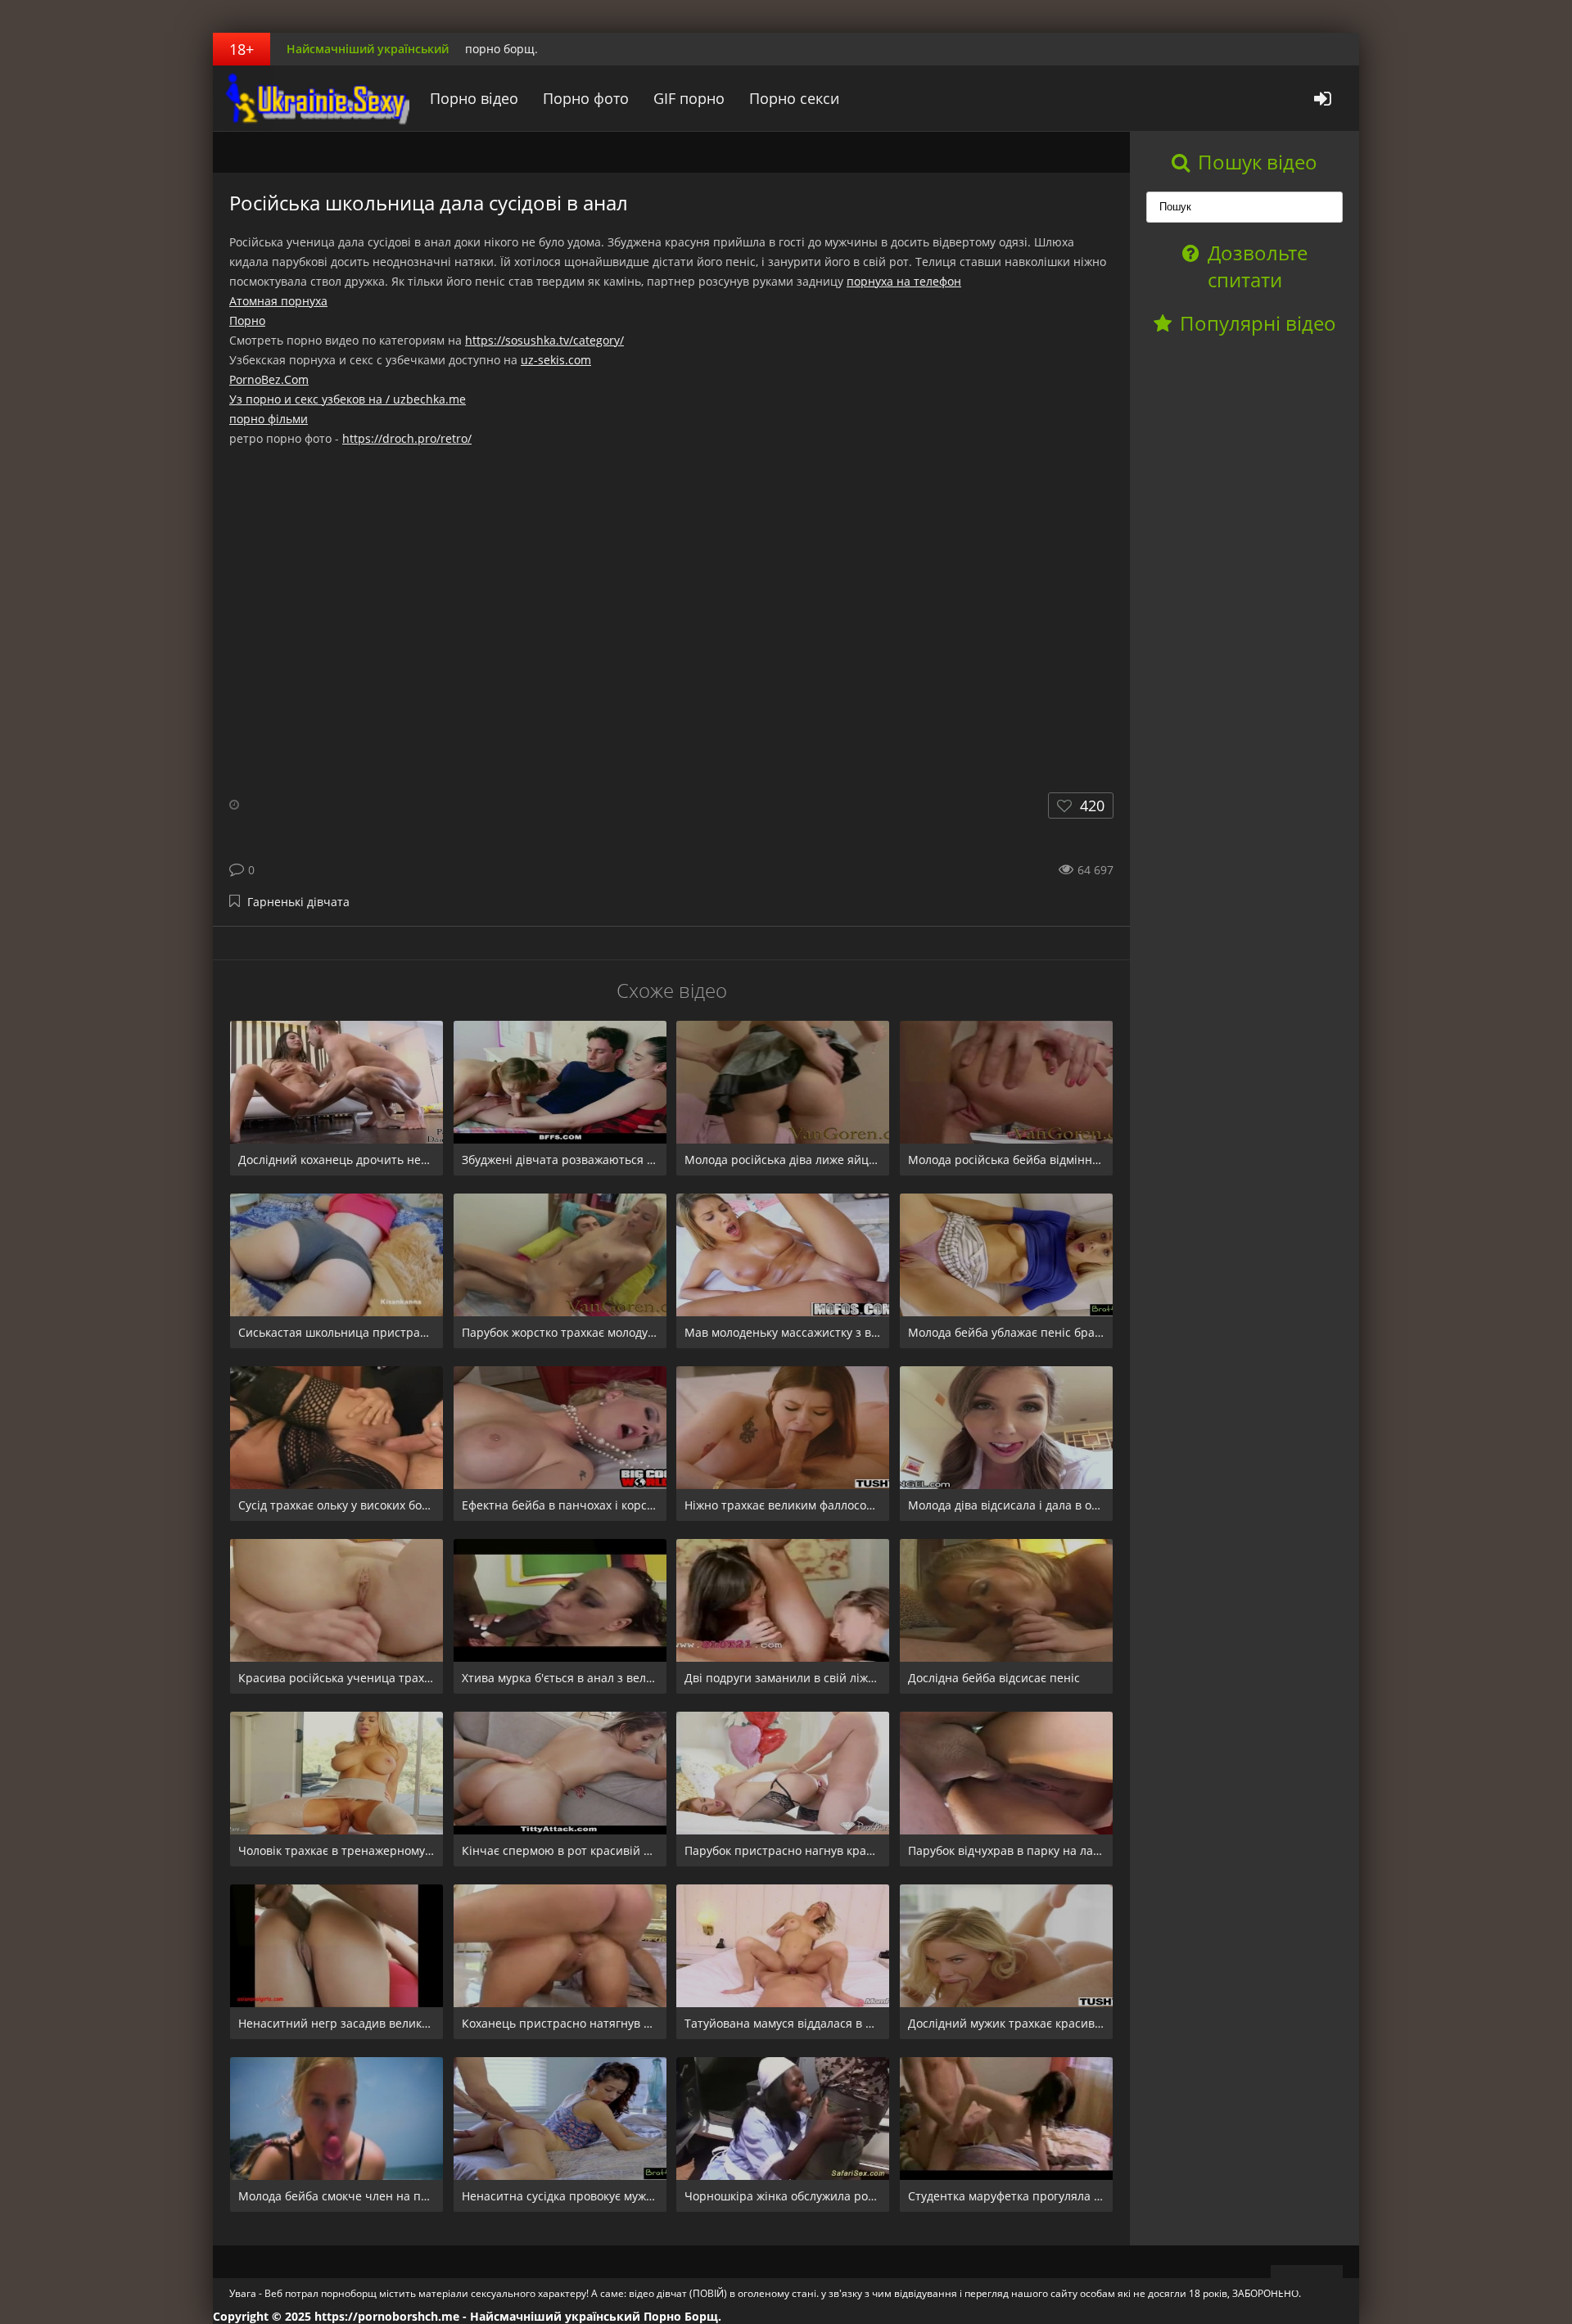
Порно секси (794, 98)
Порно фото (586, 98)
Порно (247, 320)
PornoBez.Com (269, 379)
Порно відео (474, 98)
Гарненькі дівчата (298, 902)
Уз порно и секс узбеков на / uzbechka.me (348, 399)
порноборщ (315, 98)
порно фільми (269, 419)
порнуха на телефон (904, 281)
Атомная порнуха (278, 301)
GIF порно (689, 98)
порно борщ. (501, 49)
